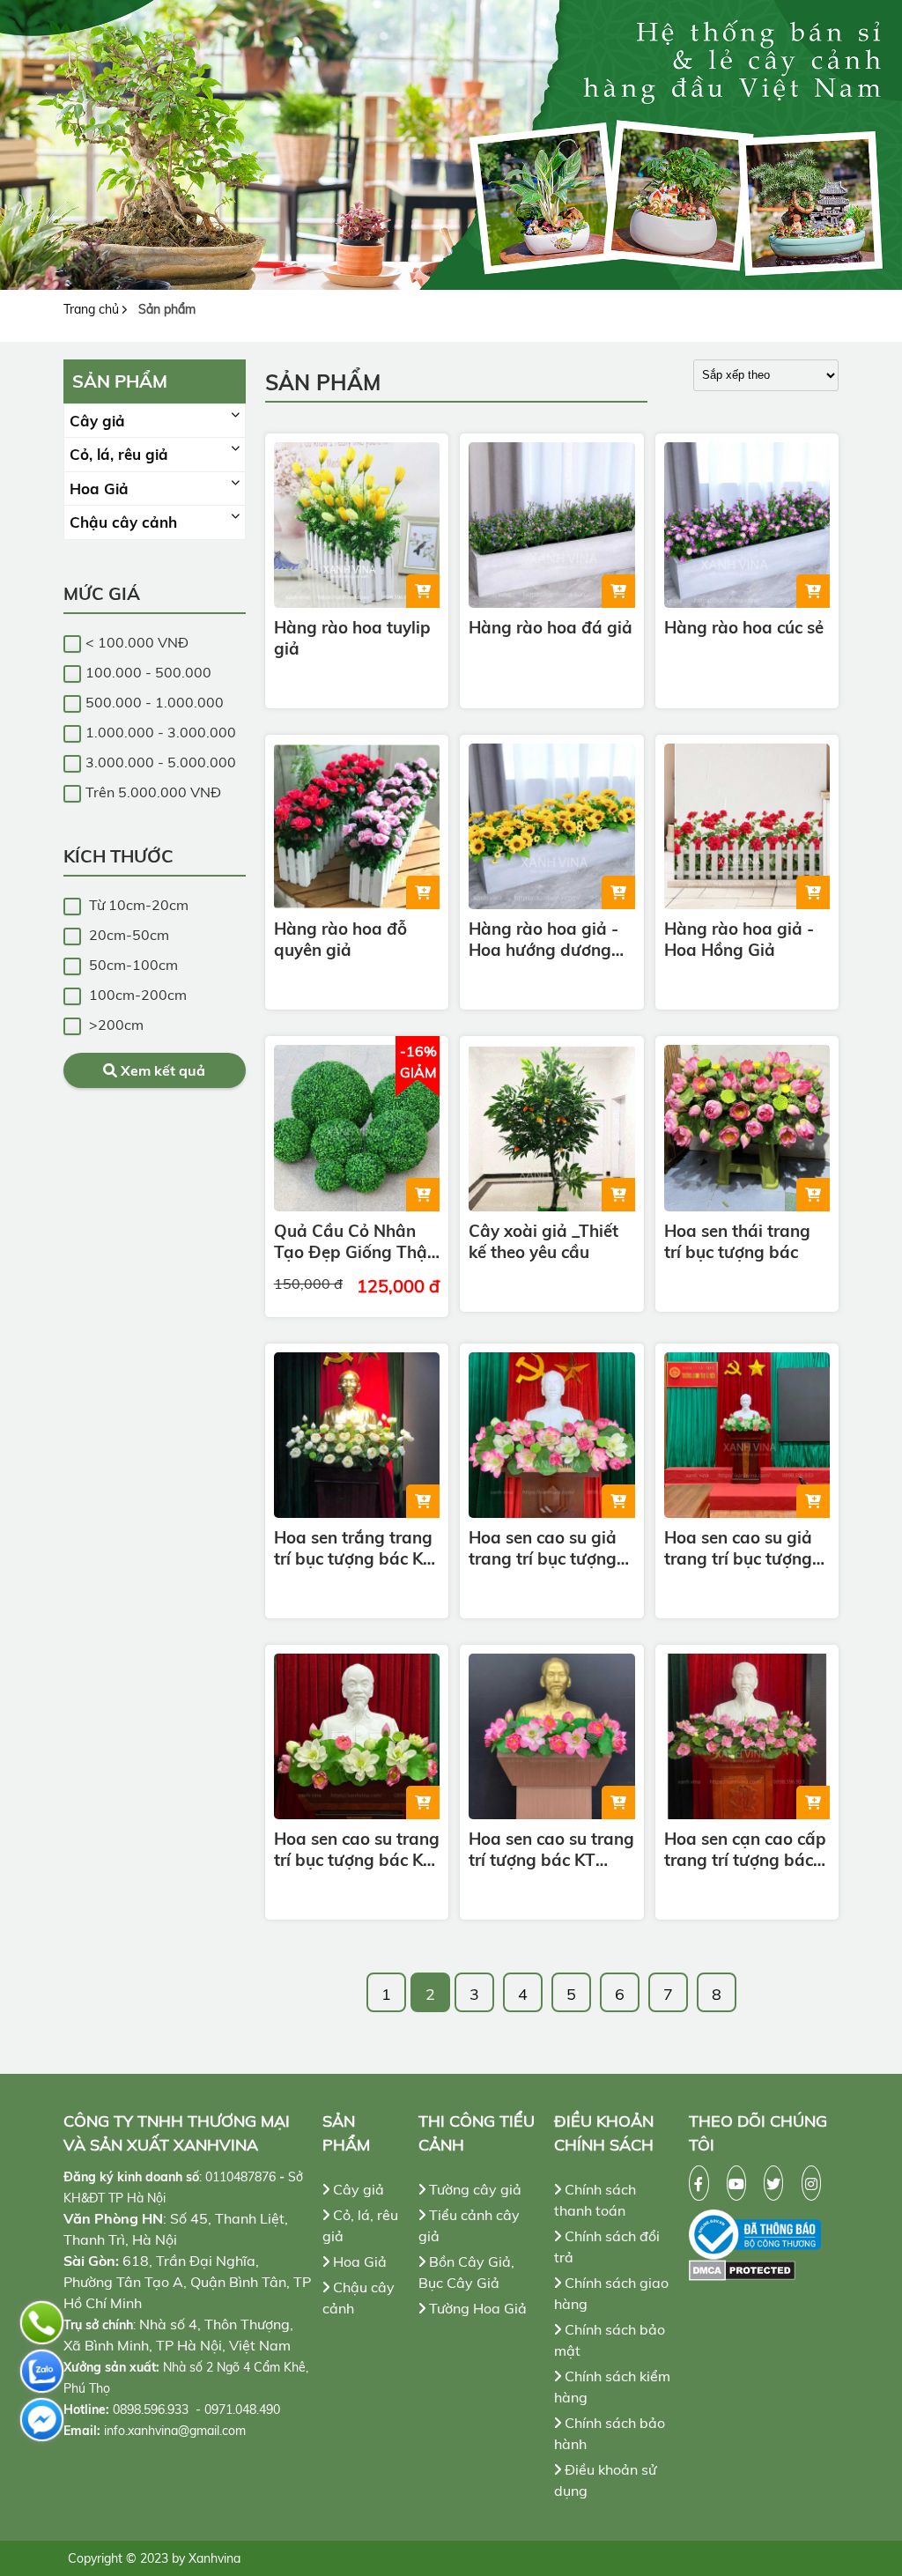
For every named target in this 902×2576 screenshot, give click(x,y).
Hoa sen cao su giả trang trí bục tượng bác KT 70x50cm (738, 1548)
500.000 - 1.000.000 (155, 702)
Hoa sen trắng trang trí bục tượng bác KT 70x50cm (354, 1548)
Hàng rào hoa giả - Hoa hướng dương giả (543, 939)
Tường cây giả (473, 2189)
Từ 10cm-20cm (137, 905)
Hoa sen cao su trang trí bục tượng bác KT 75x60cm (357, 1849)
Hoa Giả (99, 489)
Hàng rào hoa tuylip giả (352, 638)
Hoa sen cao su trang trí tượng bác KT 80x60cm (551, 1849)
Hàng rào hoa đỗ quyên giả (340, 939)
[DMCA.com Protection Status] (764, 2270)
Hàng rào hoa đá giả (551, 627)
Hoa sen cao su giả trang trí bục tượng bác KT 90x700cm (543, 1548)
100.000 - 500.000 (148, 672)
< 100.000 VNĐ (137, 642)
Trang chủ (91, 309)
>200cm (115, 1025)
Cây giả (97, 421)
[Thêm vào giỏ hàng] (423, 591)
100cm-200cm (136, 995)
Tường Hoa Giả (476, 2308)
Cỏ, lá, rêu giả (119, 454)
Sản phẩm (167, 309)
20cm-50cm (127, 935)
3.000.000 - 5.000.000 (161, 762)
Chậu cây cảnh (123, 522)
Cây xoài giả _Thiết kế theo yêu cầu (543, 1241)
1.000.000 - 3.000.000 (161, 732)
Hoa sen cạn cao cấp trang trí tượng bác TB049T (745, 1849)
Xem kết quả (161, 1070)
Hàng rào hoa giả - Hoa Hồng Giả (739, 939)
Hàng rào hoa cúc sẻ (744, 627)
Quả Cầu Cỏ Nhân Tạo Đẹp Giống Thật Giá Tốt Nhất (354, 1241)
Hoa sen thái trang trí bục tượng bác (737, 1241)
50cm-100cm (132, 965)
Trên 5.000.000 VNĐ (153, 792)
